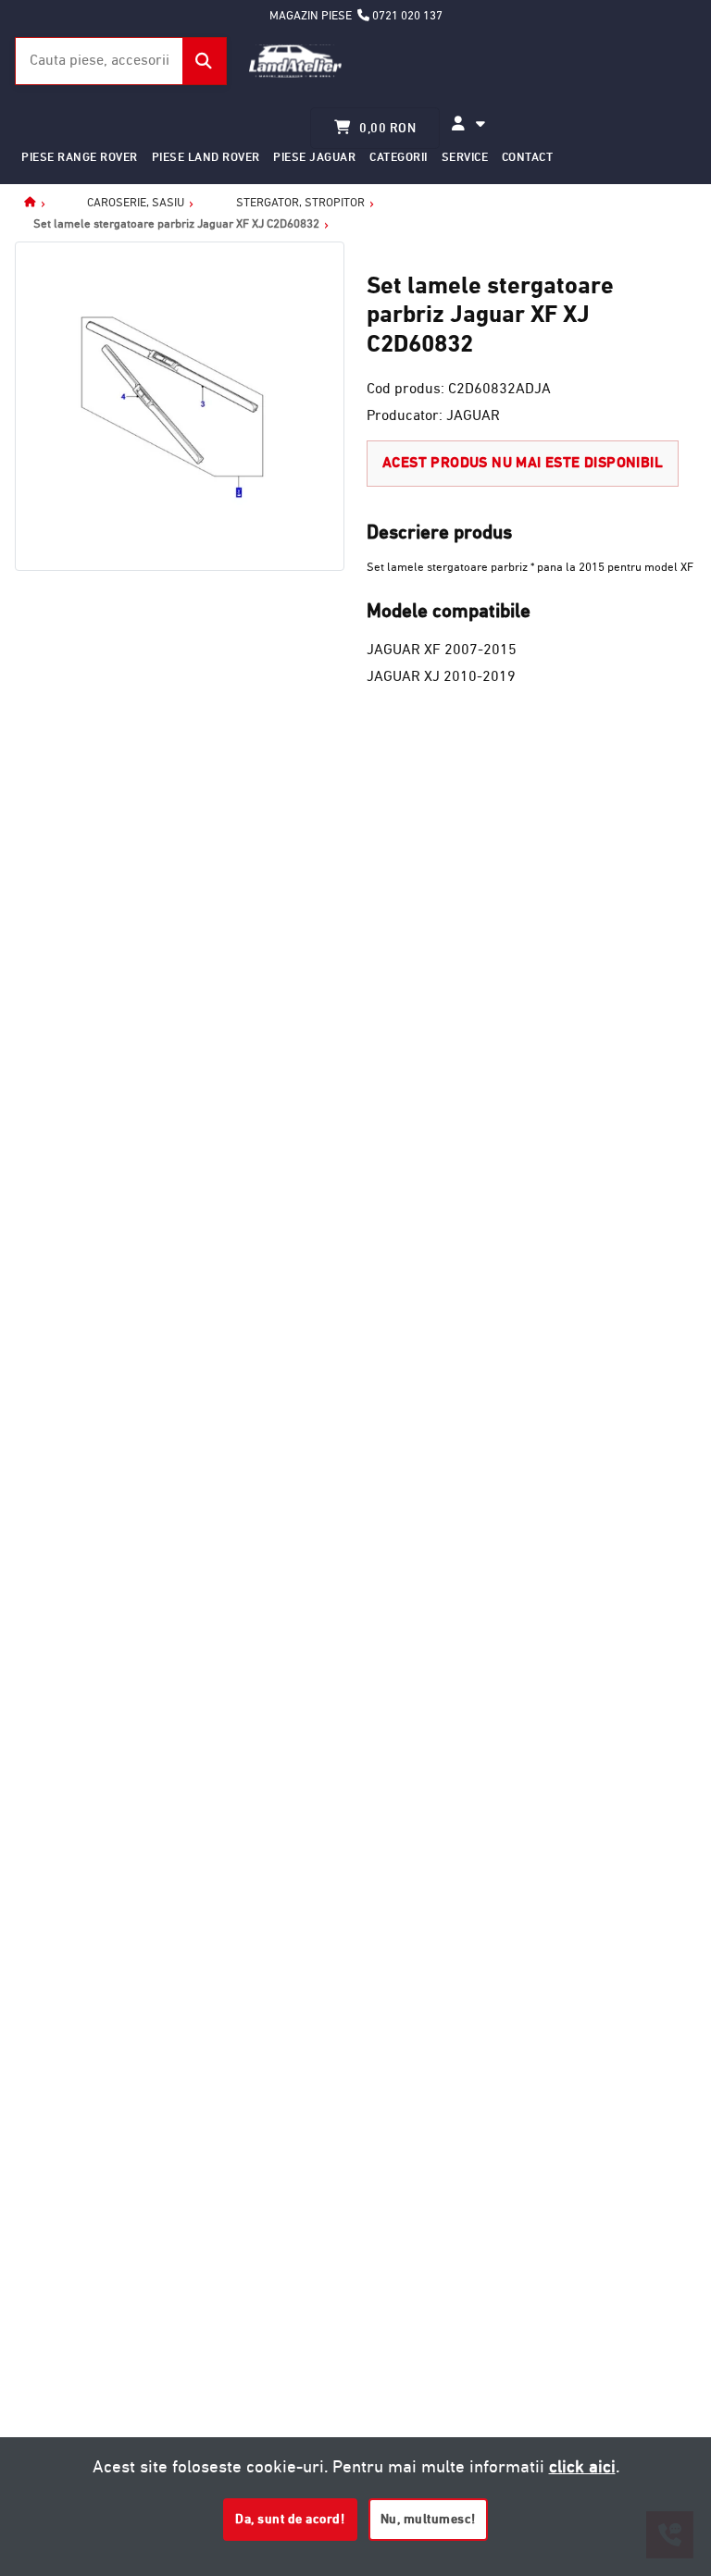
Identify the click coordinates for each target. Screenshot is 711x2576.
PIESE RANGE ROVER (80, 157)
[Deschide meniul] (468, 124)
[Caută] (204, 61)
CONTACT (528, 157)
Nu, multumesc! (428, 2519)
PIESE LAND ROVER (206, 157)
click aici (582, 2466)
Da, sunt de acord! (290, 2519)
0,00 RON (387, 128)
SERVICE (465, 157)
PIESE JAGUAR (314, 157)
